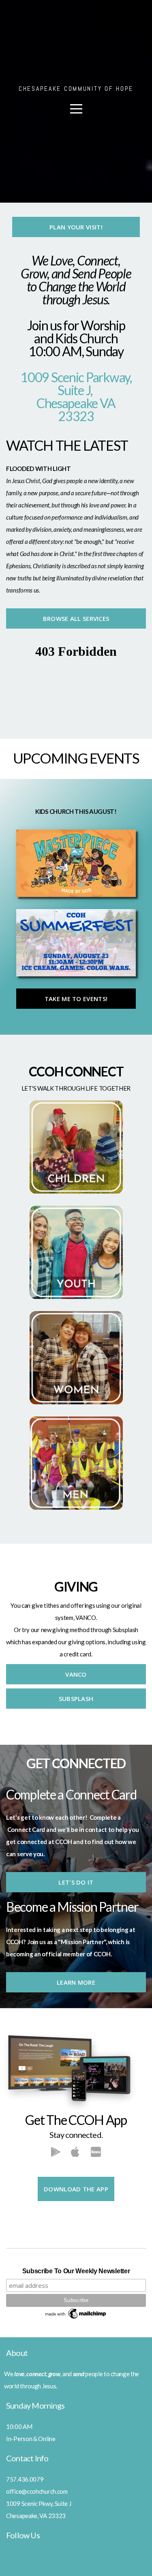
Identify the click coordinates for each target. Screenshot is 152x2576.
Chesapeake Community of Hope (76, 89)
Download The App (76, 2189)
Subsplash (76, 1699)
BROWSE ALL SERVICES (76, 618)
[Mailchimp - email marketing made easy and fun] (76, 2318)
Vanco (76, 1674)
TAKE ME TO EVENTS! (76, 999)
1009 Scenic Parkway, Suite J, (76, 384)
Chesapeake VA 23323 (76, 410)
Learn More (76, 1982)
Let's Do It (76, 1882)
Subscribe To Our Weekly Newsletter (76, 2271)
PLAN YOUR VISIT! (76, 227)
